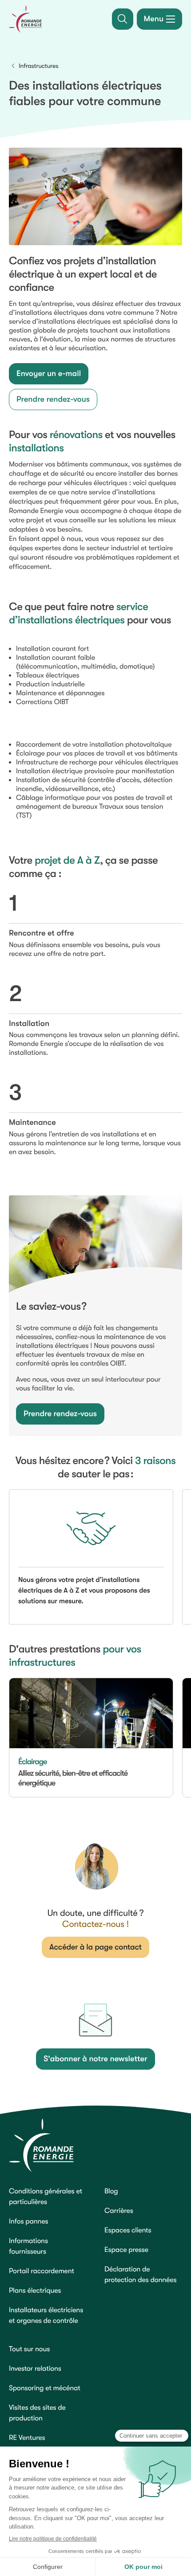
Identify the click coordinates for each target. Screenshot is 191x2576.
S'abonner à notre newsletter (95, 2059)
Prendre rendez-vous (53, 399)
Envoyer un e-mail (49, 374)
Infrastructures (38, 66)
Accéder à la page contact (95, 1947)
